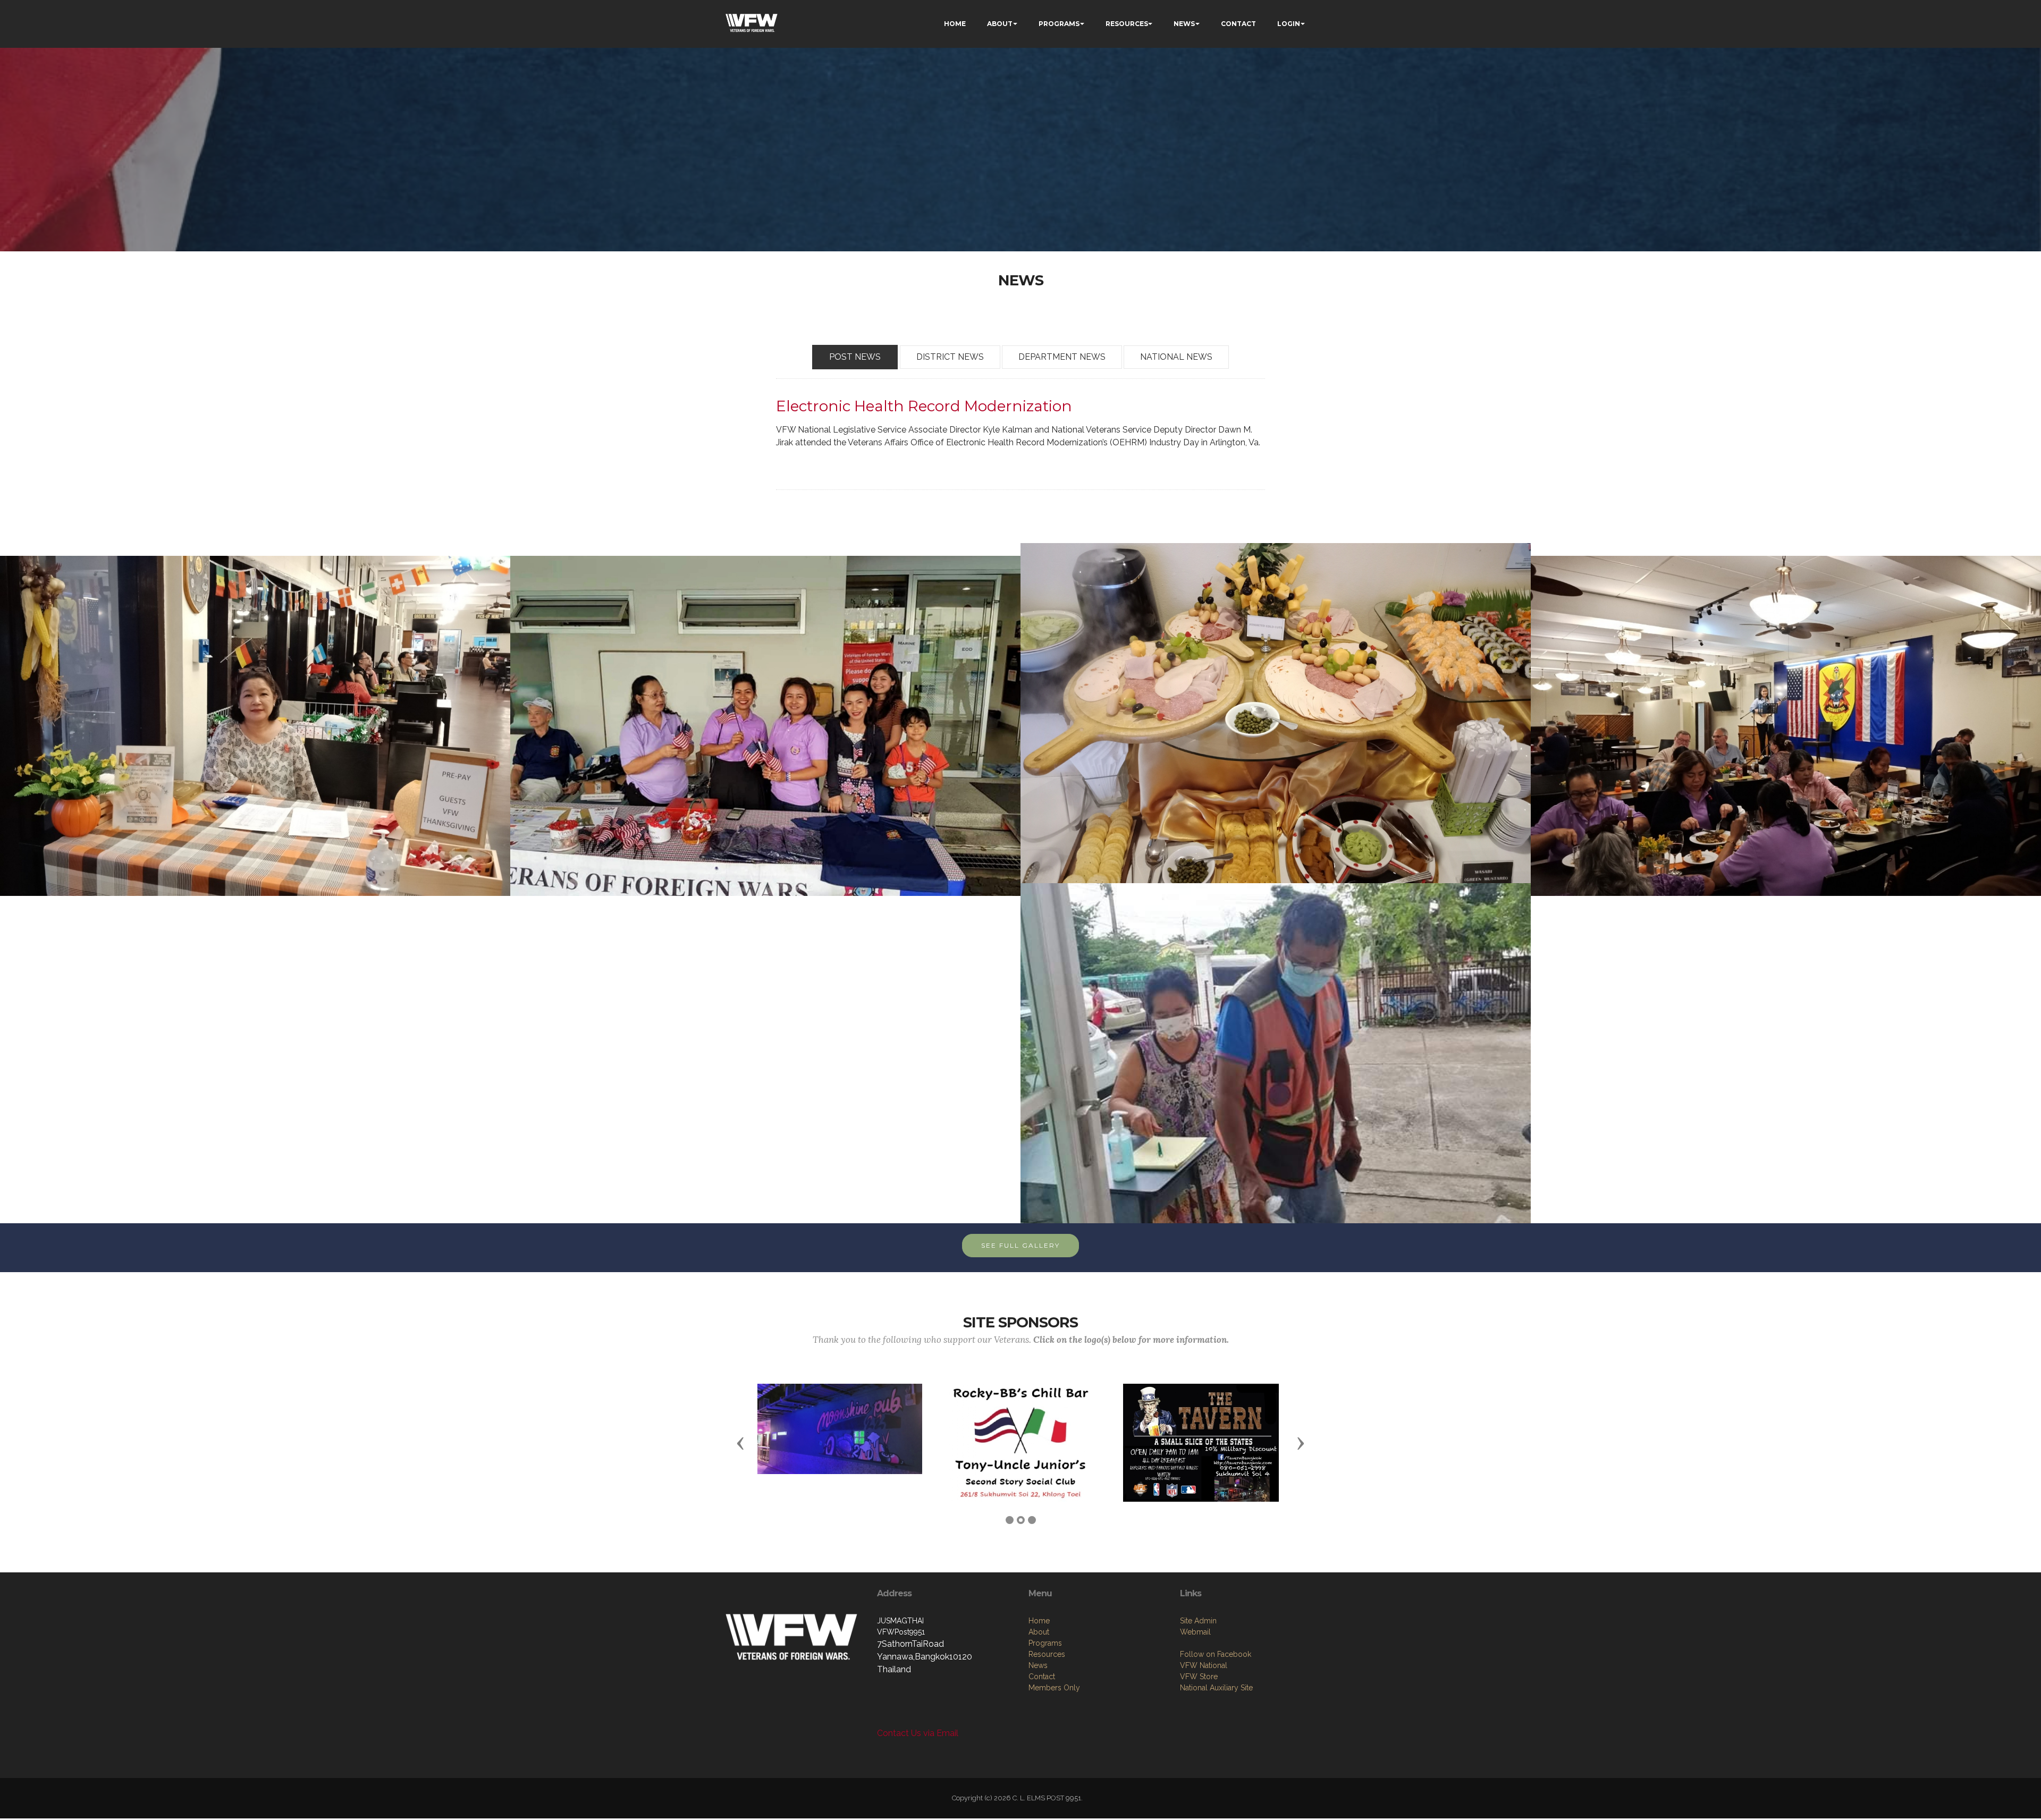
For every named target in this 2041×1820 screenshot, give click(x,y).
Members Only (1054, 1688)
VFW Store (1199, 1677)
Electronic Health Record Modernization (924, 406)
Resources (1047, 1654)
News (1038, 1665)
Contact (1042, 1677)
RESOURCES (1127, 24)
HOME (955, 24)
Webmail (1195, 1632)
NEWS (1184, 24)
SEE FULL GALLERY (1020, 1245)
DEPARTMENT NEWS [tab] (1062, 357)
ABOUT (1000, 24)
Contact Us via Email (918, 1733)
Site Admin (1198, 1621)
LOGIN (1289, 24)
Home (1039, 1621)
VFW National (1204, 1665)
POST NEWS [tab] (855, 357)
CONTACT (1238, 24)
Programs (1045, 1643)
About (1039, 1632)
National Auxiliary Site (1216, 1688)
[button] (740, 1443)
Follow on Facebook (1216, 1654)
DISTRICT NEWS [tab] (950, 357)
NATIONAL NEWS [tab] (1176, 357)
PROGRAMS (1059, 24)
